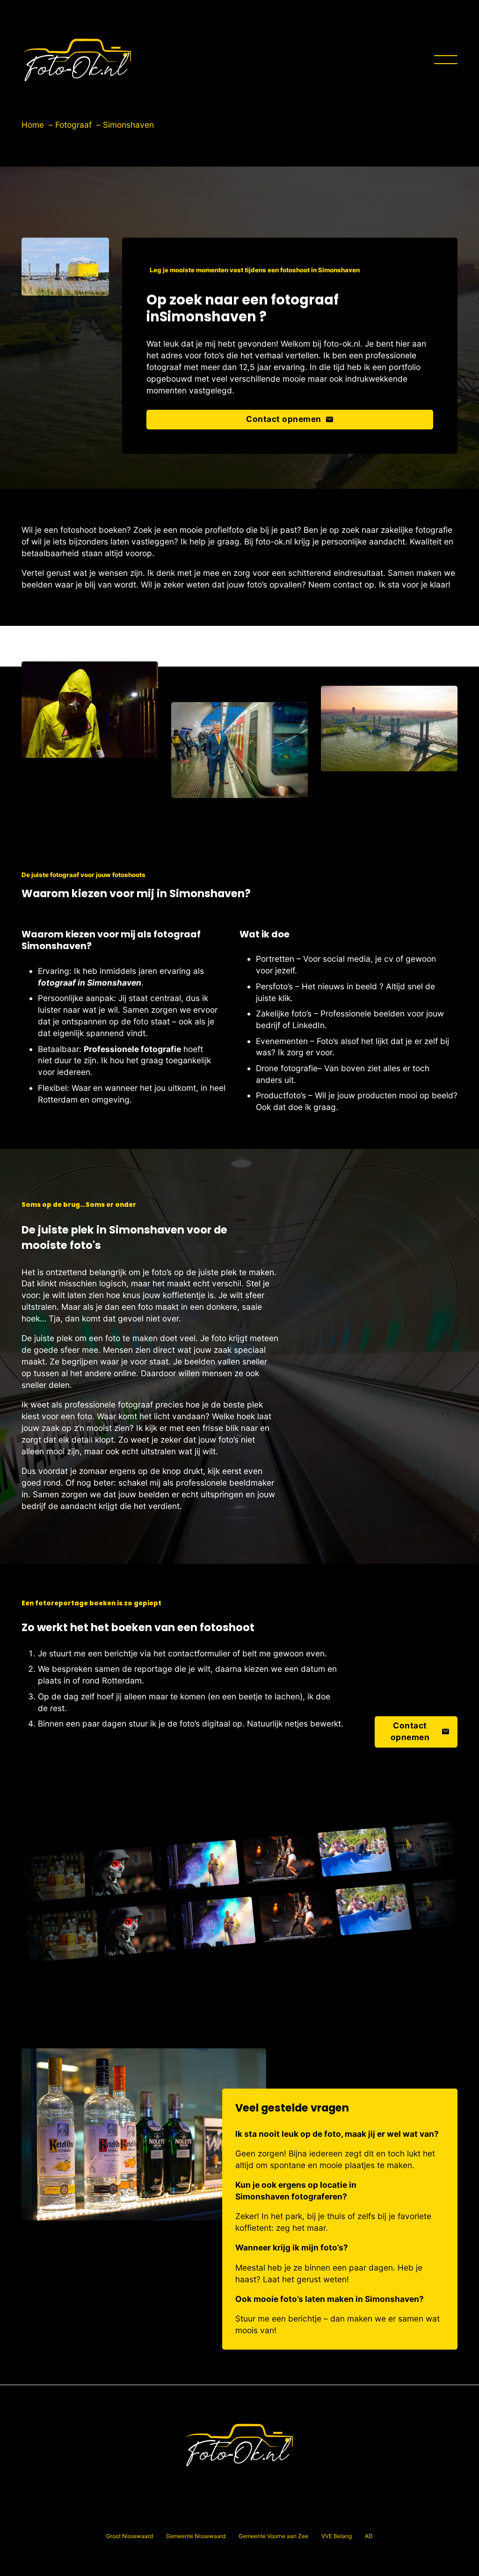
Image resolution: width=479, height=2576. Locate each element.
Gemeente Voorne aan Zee (273, 2536)
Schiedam (160, 2512)
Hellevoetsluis (289, 2488)
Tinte (229, 2512)
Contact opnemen (284, 419)
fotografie (299, 1068)
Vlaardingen (295, 2512)
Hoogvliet (327, 2488)
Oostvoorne (362, 2488)
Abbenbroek (124, 2488)
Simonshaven (197, 2512)
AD (369, 2536)
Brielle (156, 2488)
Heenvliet (214, 2488)
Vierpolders (258, 2512)
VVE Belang (337, 2536)
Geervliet (183, 2488)
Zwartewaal (363, 2512)
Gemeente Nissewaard (196, 2536)
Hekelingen (249, 2488)
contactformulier (199, 1653)
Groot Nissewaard (130, 2536)
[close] (446, 60)
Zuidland (329, 2512)
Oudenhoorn (123, 2512)
